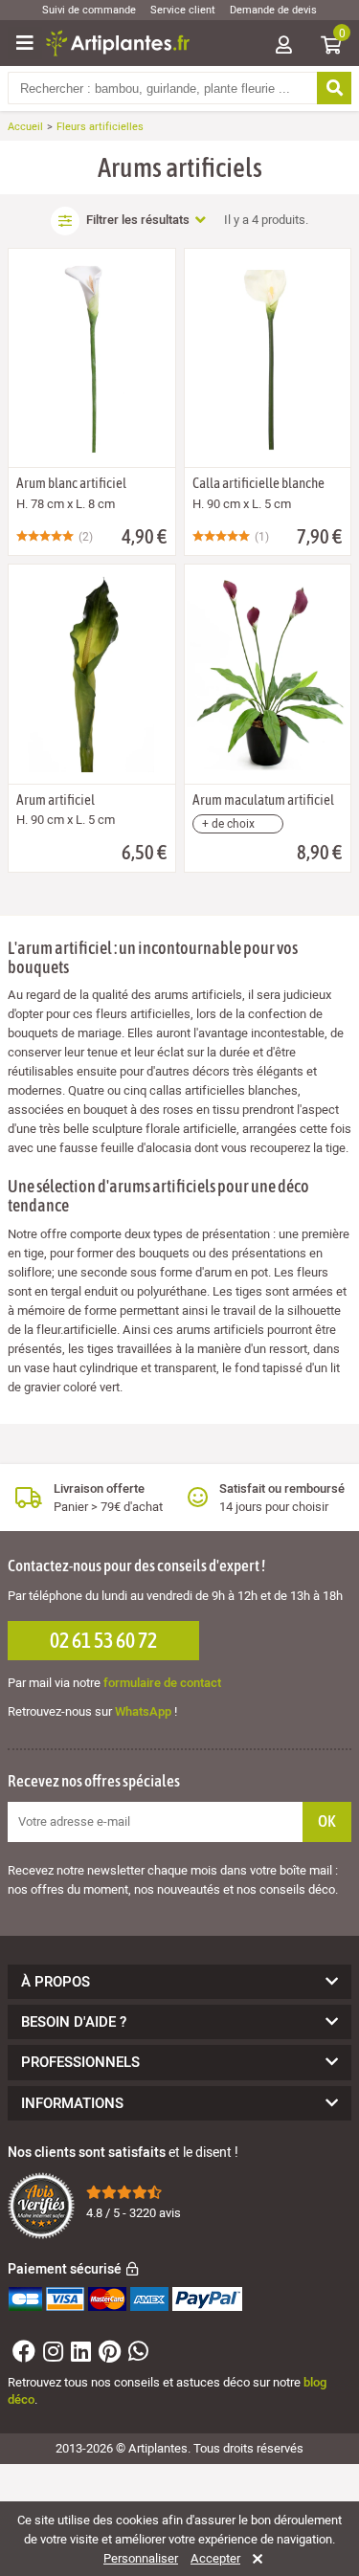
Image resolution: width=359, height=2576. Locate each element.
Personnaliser (141, 2559)
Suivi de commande (89, 10)
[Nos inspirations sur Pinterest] (107, 2355)
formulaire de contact (162, 1683)
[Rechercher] (334, 88)
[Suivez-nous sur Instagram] (51, 2355)
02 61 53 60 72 (103, 1640)
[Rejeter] (254, 2559)
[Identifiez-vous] (283, 46)
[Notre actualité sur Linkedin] (79, 2355)
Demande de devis (273, 10)
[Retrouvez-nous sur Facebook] (22, 2355)
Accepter (215, 2559)
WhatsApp (143, 1711)
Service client (183, 10)
